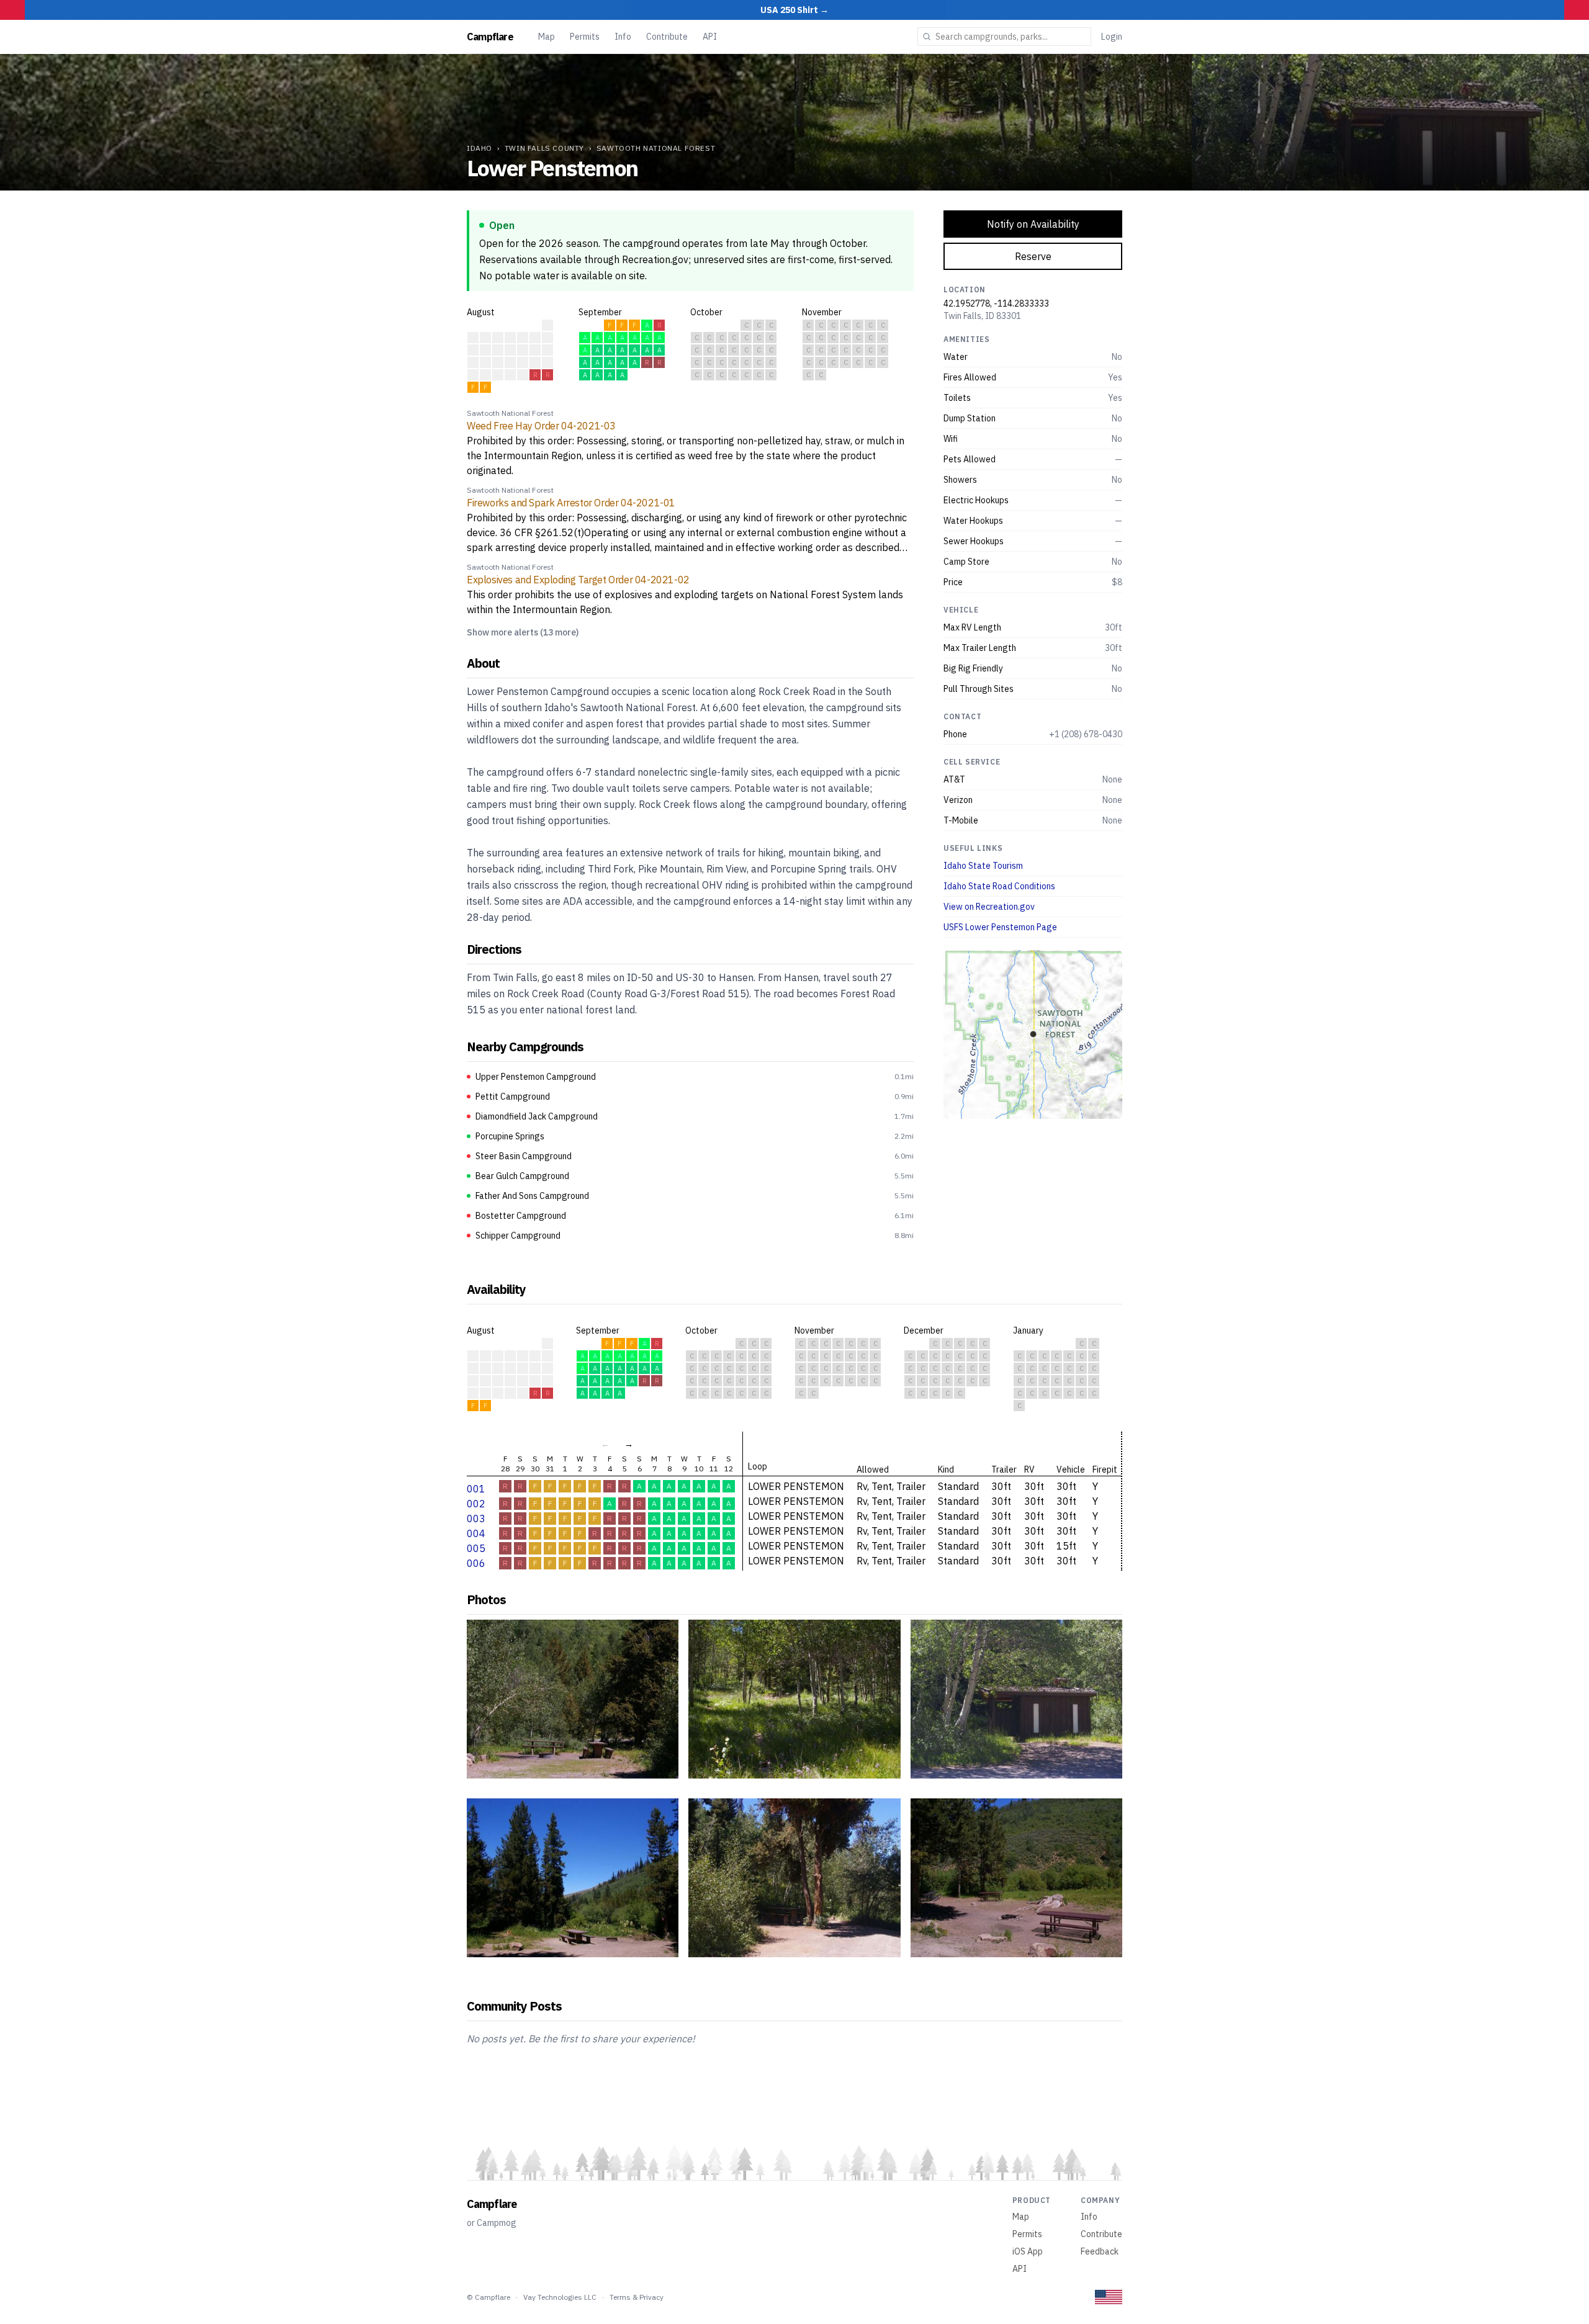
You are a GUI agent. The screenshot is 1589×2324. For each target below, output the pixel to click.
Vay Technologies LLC (560, 2297)
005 (476, 1548)
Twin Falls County (544, 148)
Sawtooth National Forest (656, 148)
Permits (585, 37)
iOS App (1028, 2251)
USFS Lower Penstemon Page (1000, 927)
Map (547, 37)
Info (623, 37)
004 (476, 1533)
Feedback (1100, 2251)
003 (476, 1519)
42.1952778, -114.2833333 (996, 303)
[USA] (1109, 2297)
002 (476, 1504)
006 (476, 1563)
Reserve (1033, 256)
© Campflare (488, 2297)
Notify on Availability (1033, 224)
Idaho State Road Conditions (999, 886)
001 (476, 1489)
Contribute (667, 37)
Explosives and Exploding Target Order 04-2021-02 (578, 580)
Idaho (479, 148)
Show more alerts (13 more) (523, 632)
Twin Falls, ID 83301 (982, 316)
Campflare (490, 37)
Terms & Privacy (637, 2297)
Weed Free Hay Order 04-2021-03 (541, 426)
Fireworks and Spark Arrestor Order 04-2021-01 (571, 503)
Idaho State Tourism (983, 866)
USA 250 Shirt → (794, 10)
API (710, 37)
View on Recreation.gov (989, 907)
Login (1112, 37)
